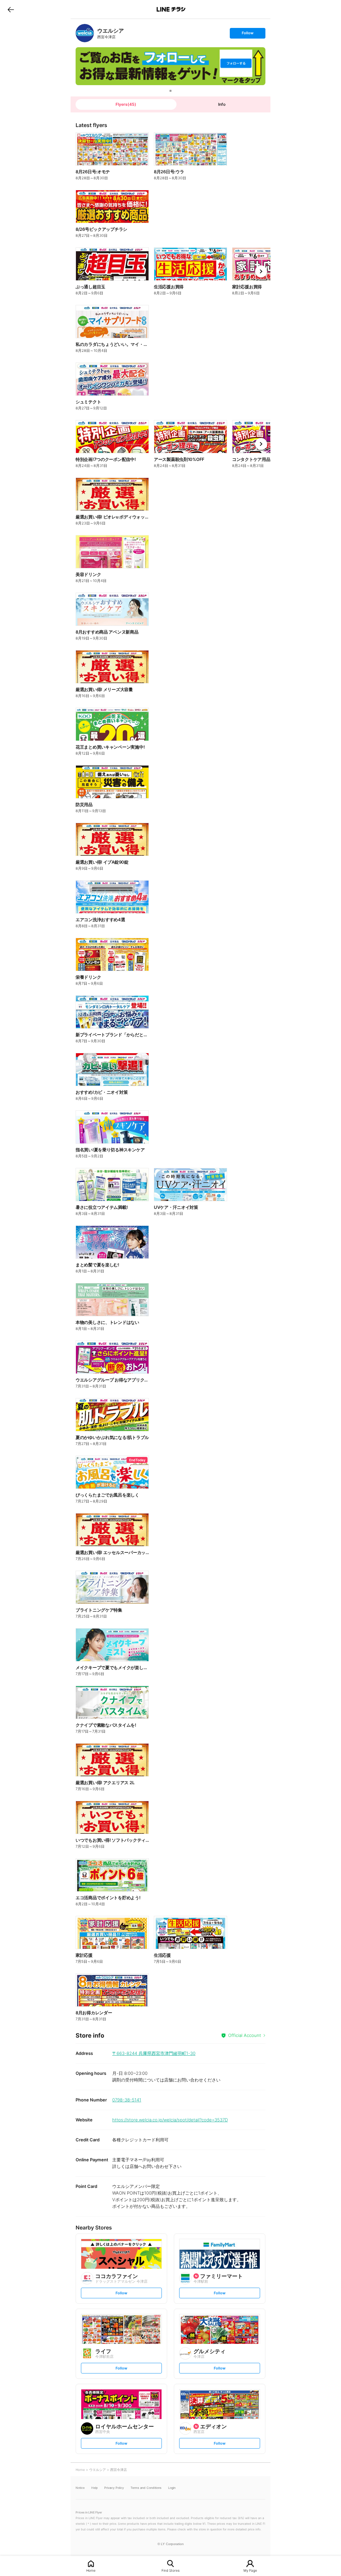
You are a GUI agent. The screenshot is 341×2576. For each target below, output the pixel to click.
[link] (85, 33)
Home (91, 2570)
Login (172, 2488)
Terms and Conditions (146, 2488)
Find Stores (170, 2570)
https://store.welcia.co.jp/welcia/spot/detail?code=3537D (170, 2120)
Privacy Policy (114, 2488)
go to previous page (11, 9)
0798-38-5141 (127, 2100)
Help (94, 2488)
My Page (250, 2570)
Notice (80, 2488)
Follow (247, 34)
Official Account (245, 2035)
